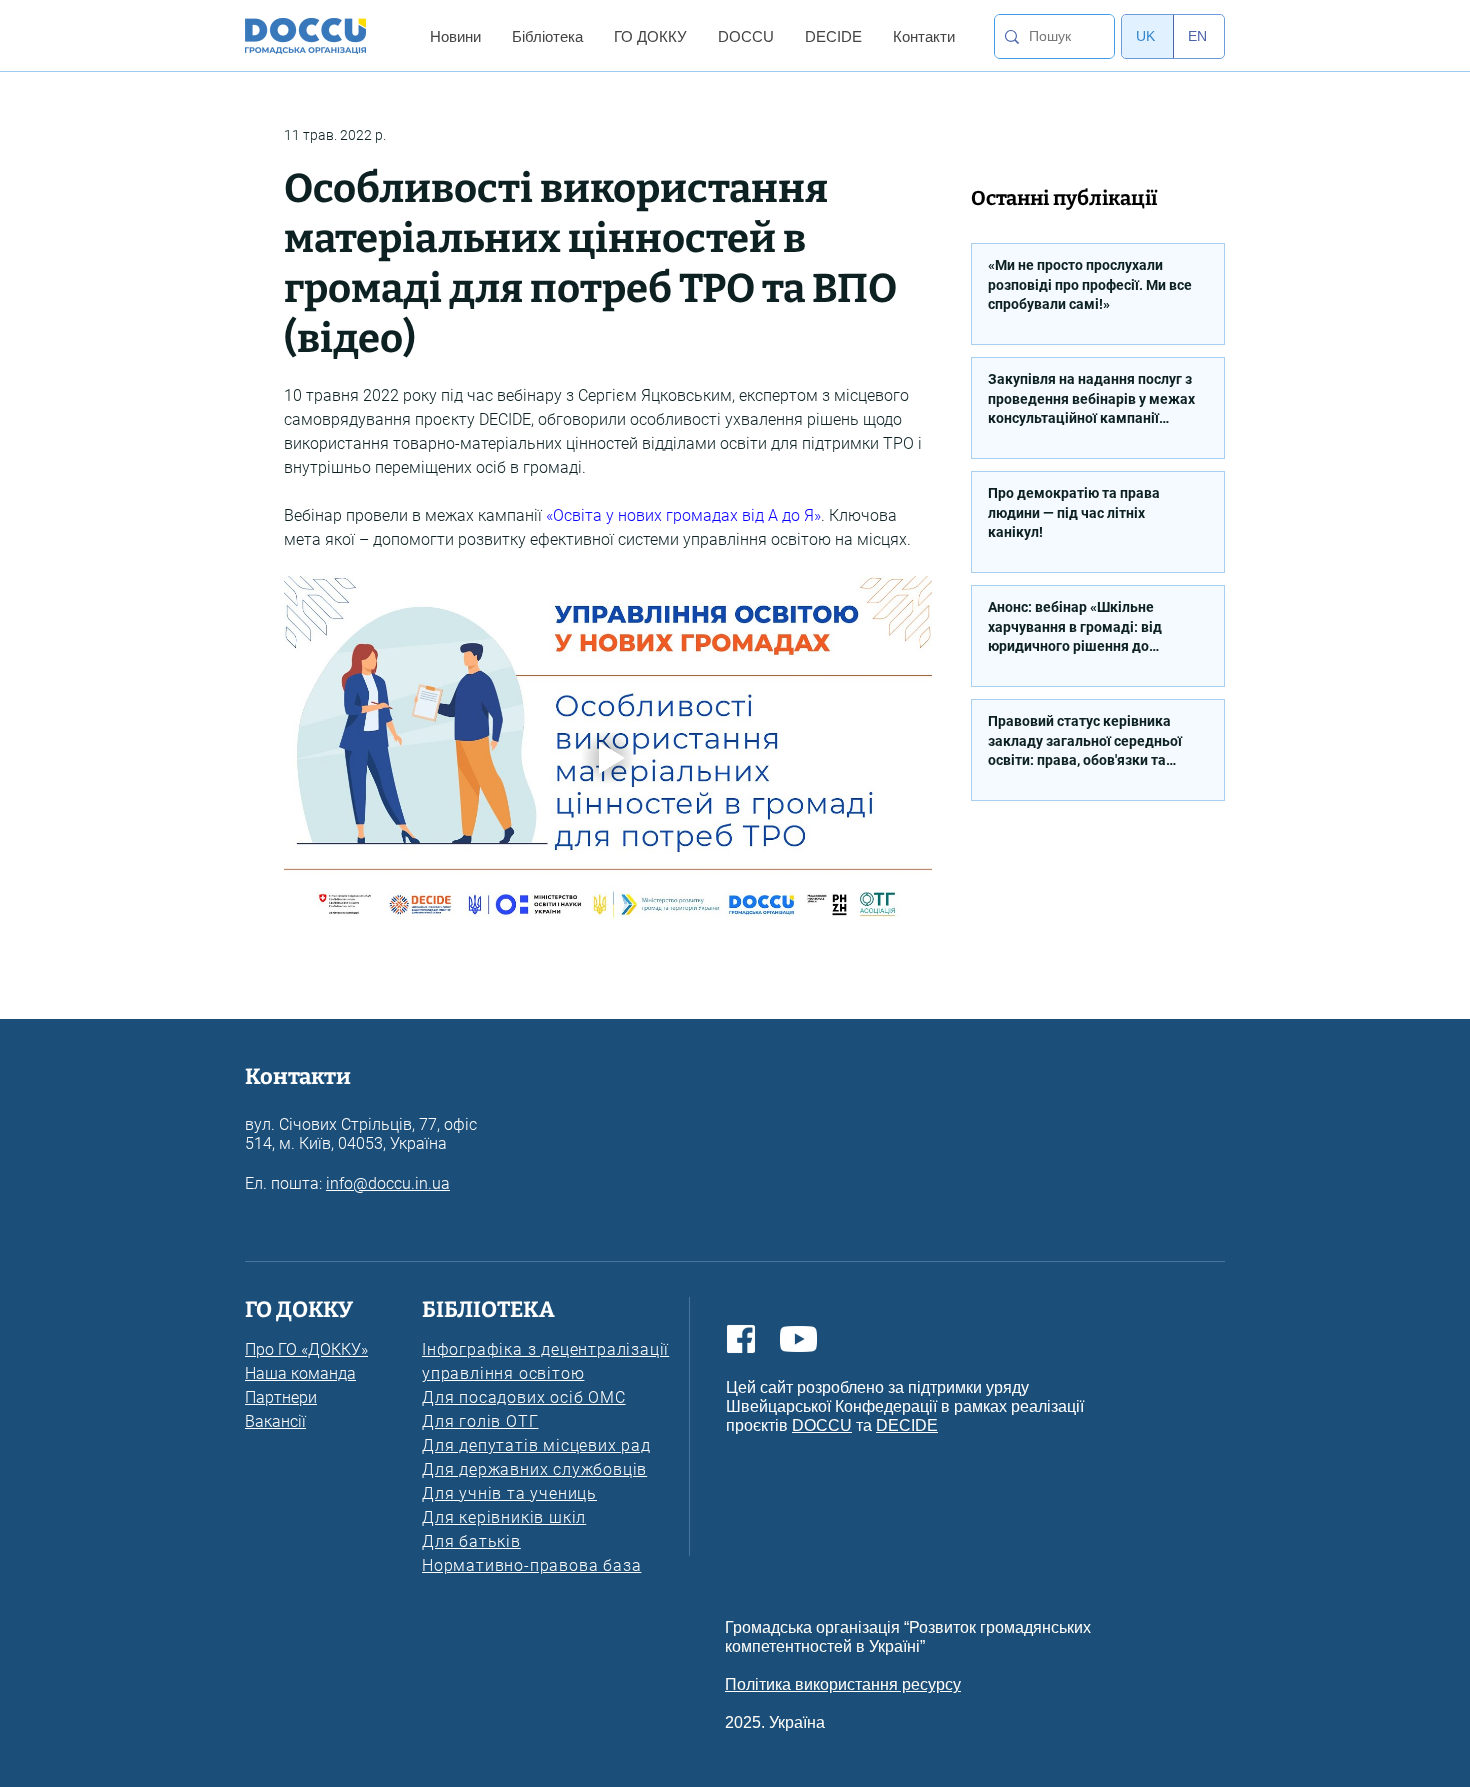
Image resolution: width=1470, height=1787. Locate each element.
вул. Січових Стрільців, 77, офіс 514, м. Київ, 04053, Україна (361, 1134)
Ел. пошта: (285, 1183)
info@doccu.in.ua (388, 1183)
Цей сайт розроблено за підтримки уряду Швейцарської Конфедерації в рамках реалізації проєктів (905, 1406)
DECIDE (907, 1425)
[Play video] (608, 758)
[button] (455, 36)
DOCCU (822, 1425)
